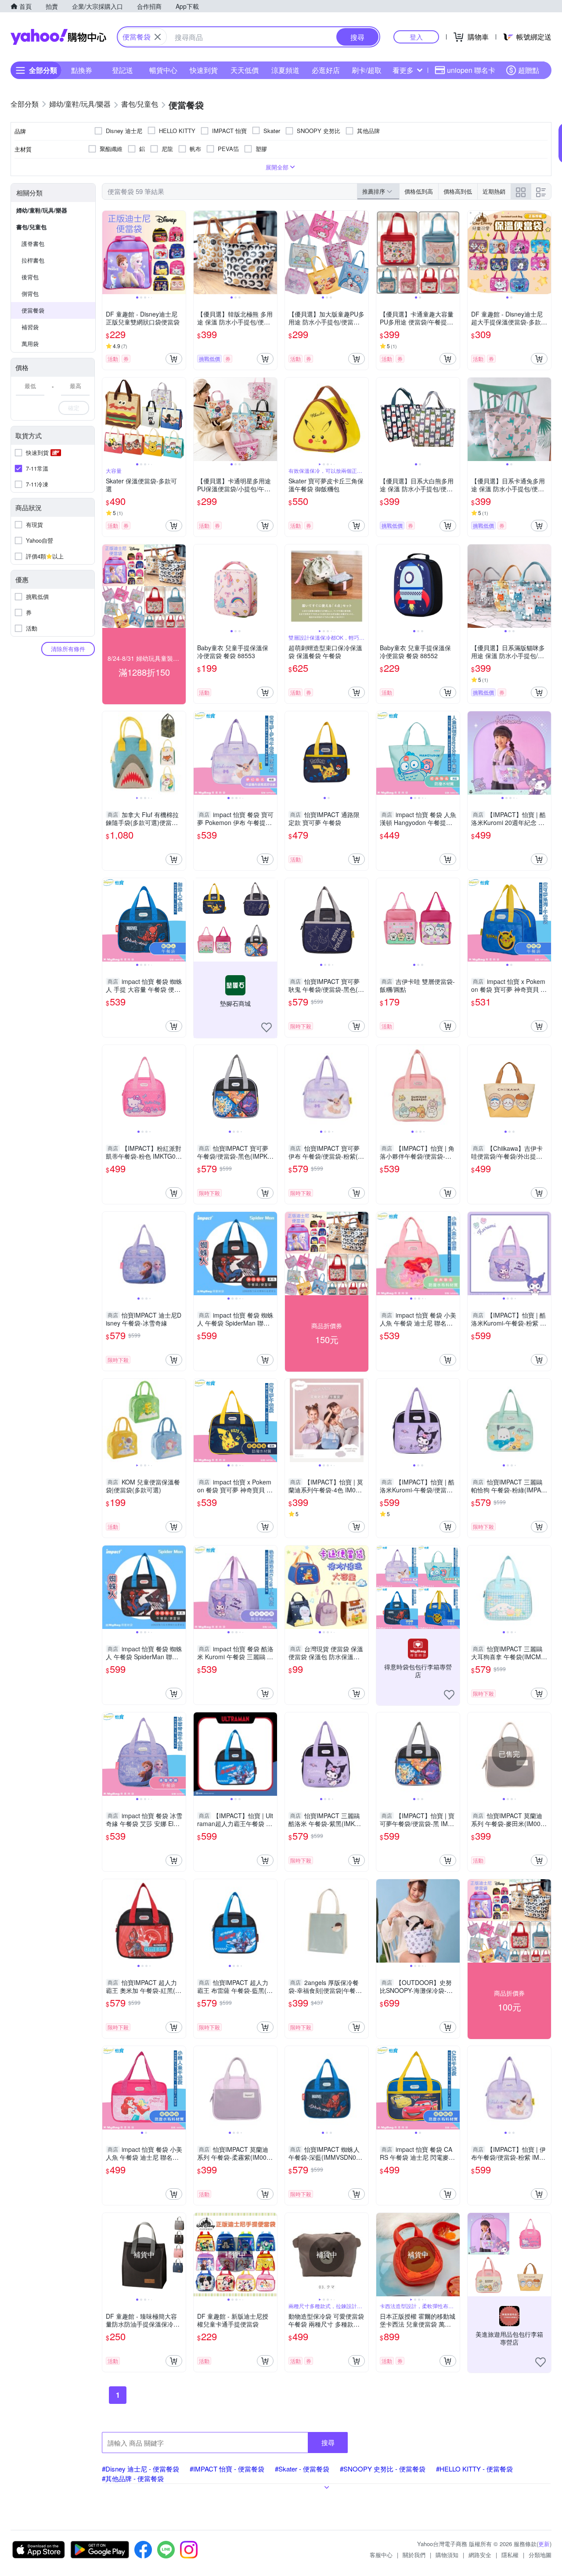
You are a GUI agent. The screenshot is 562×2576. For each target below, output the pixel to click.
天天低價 (245, 70)
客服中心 (381, 2555)
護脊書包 (33, 243)
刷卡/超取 (367, 70)
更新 (544, 2544)
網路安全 (480, 2555)
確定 (74, 408)
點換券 (82, 70)
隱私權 (510, 2555)
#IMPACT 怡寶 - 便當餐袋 (227, 2469)
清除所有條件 (68, 649)
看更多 (403, 70)
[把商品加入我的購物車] (174, 359)
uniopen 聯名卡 (471, 70)
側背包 (30, 294)
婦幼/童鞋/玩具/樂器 (42, 210)
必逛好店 (326, 70)
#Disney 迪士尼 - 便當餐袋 (140, 2469)
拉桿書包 (33, 260)
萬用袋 (30, 344)
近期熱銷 (494, 191)
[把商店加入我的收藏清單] (267, 1027)
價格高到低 (458, 191)
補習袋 (30, 327)
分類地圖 (540, 2555)
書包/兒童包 (31, 227)
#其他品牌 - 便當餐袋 (133, 2478)
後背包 (30, 277)
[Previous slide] (108, 252)
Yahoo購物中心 (58, 37)
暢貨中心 (163, 70)
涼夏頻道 (285, 70)
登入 (416, 37)
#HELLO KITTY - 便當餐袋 (474, 2469)
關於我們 (414, 2555)
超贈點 (529, 70)
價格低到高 (419, 191)
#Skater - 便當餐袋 (302, 2469)
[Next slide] (180, 252)
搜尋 (328, 2442)
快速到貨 (204, 70)
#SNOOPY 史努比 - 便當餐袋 (383, 2469)
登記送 (122, 70)
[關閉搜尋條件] (158, 37)
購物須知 (447, 2555)
